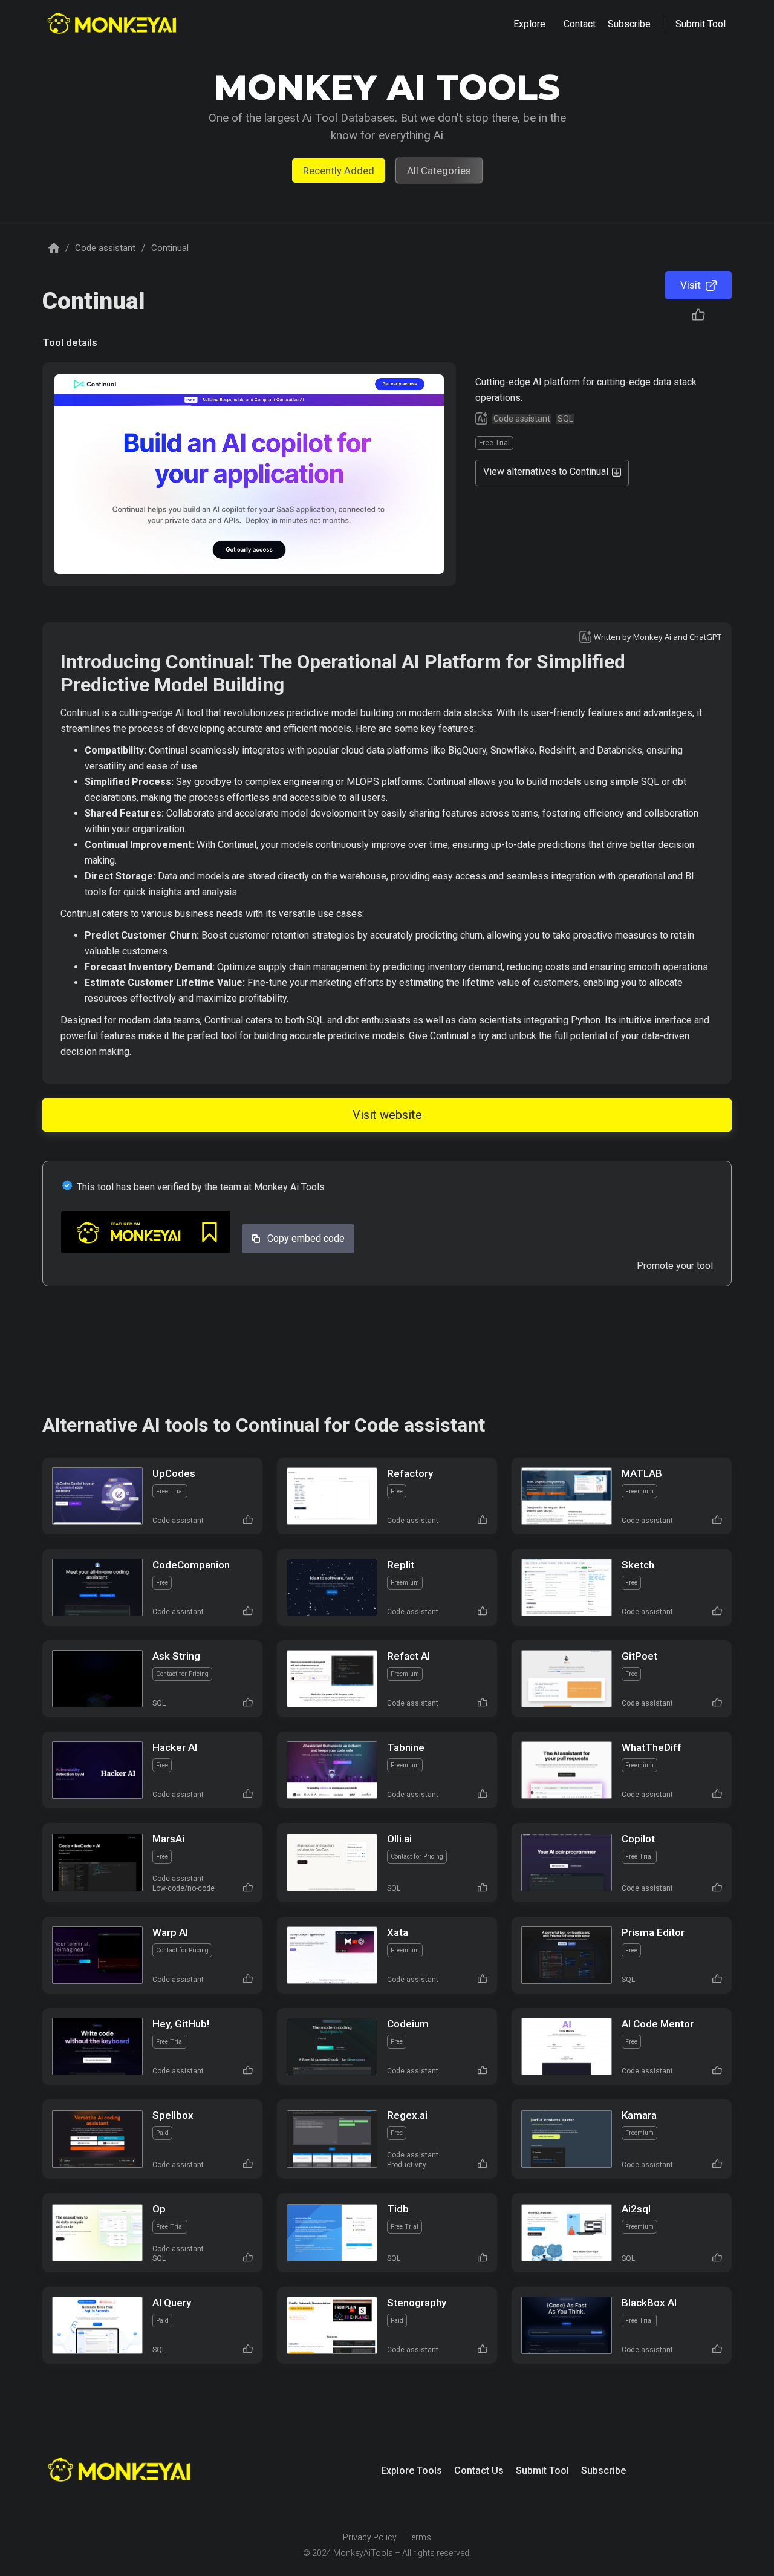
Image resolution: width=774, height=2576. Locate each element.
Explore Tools (411, 2470)
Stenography (417, 2303)
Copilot (638, 1839)
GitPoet (639, 1656)
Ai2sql (636, 2209)
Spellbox (173, 2115)
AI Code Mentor (658, 2024)
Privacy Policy (370, 2537)
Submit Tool (542, 2470)
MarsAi (168, 1839)
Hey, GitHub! (181, 2024)
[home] (113, 24)
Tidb (398, 2209)
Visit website (387, 1115)
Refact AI (408, 1656)
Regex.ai (407, 2115)
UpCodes (174, 1473)
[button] (529, 24)
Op (159, 2209)
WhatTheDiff (652, 1747)
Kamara (639, 2115)
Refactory (410, 1473)
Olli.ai (399, 1839)
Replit (401, 1565)
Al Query (172, 2303)
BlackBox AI (649, 2303)
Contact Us (479, 2470)
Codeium (408, 2024)
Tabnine (406, 1747)
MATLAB (642, 1473)
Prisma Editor (653, 1932)
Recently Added (339, 171)
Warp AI (170, 1932)
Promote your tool (675, 1266)
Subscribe (603, 2470)
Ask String (176, 1656)
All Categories (439, 171)
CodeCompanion (191, 1565)
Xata (398, 1932)
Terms (419, 2537)
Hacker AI (175, 1747)
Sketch (638, 1565)
